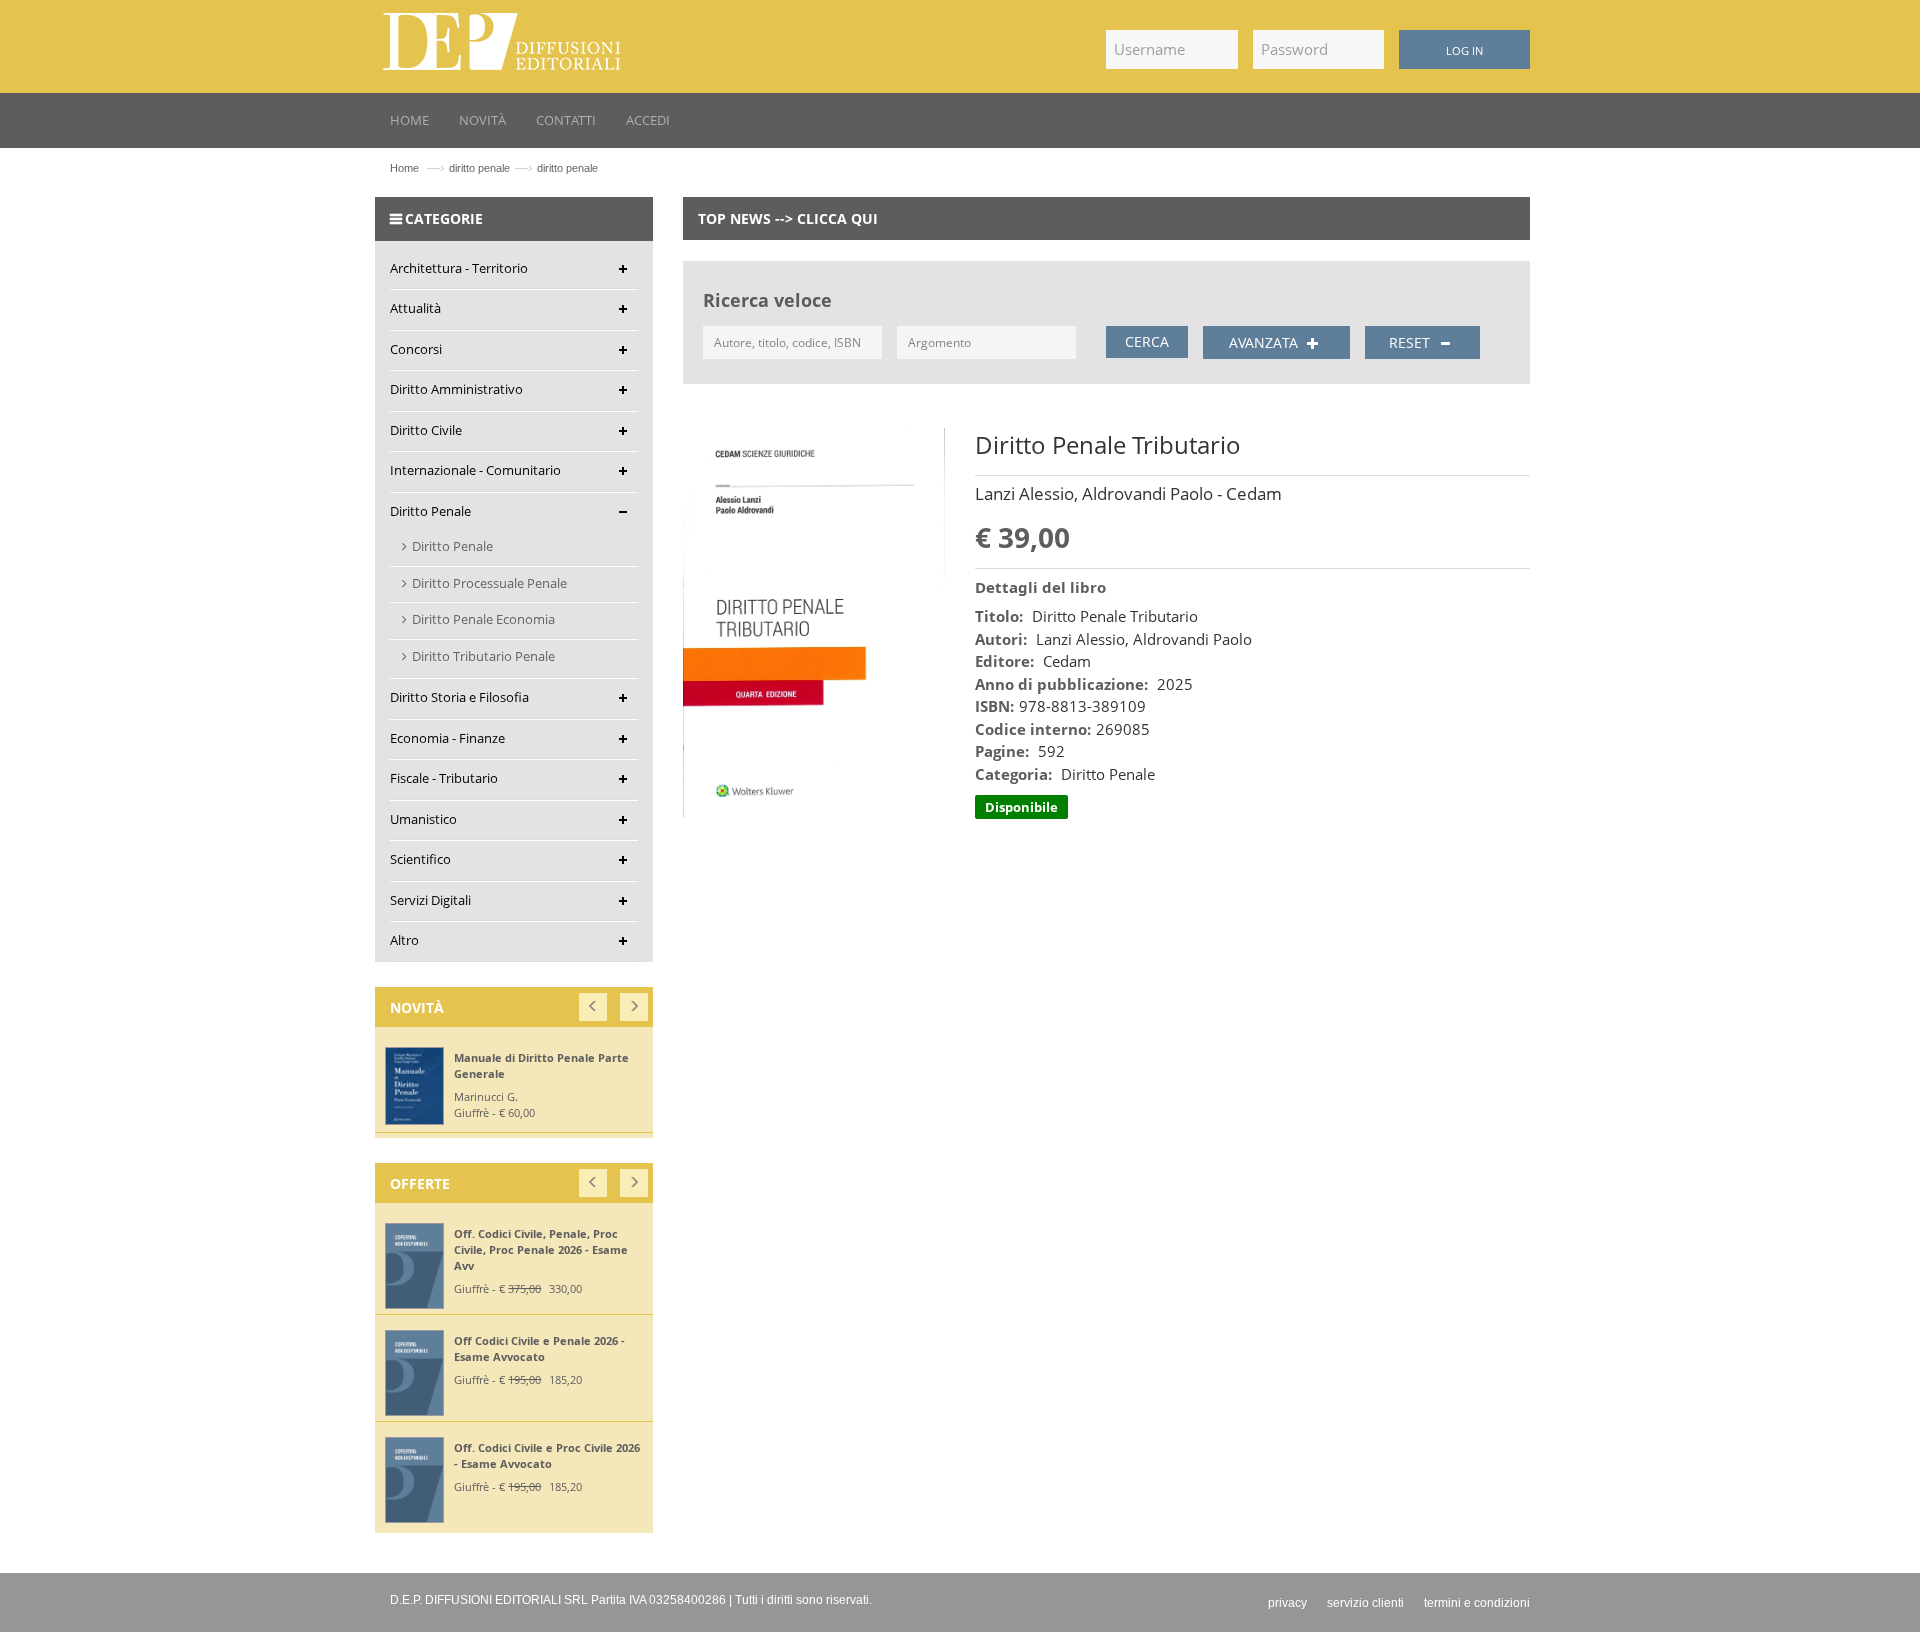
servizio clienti (1365, 1603)
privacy (1287, 1603)
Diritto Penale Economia (483, 619)
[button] (594, 1002)
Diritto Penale (452, 546)
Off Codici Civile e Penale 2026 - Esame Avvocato (539, 1348)
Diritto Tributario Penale (483, 656)
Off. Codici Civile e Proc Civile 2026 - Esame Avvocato (547, 1455)
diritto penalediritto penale (523, 168)
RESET (1411, 342)
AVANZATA (1265, 342)
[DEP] (502, 38)
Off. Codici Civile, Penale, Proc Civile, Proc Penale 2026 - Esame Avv (541, 1249)
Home (404, 168)
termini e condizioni (1477, 1603)
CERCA (1147, 341)
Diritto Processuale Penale (489, 583)
